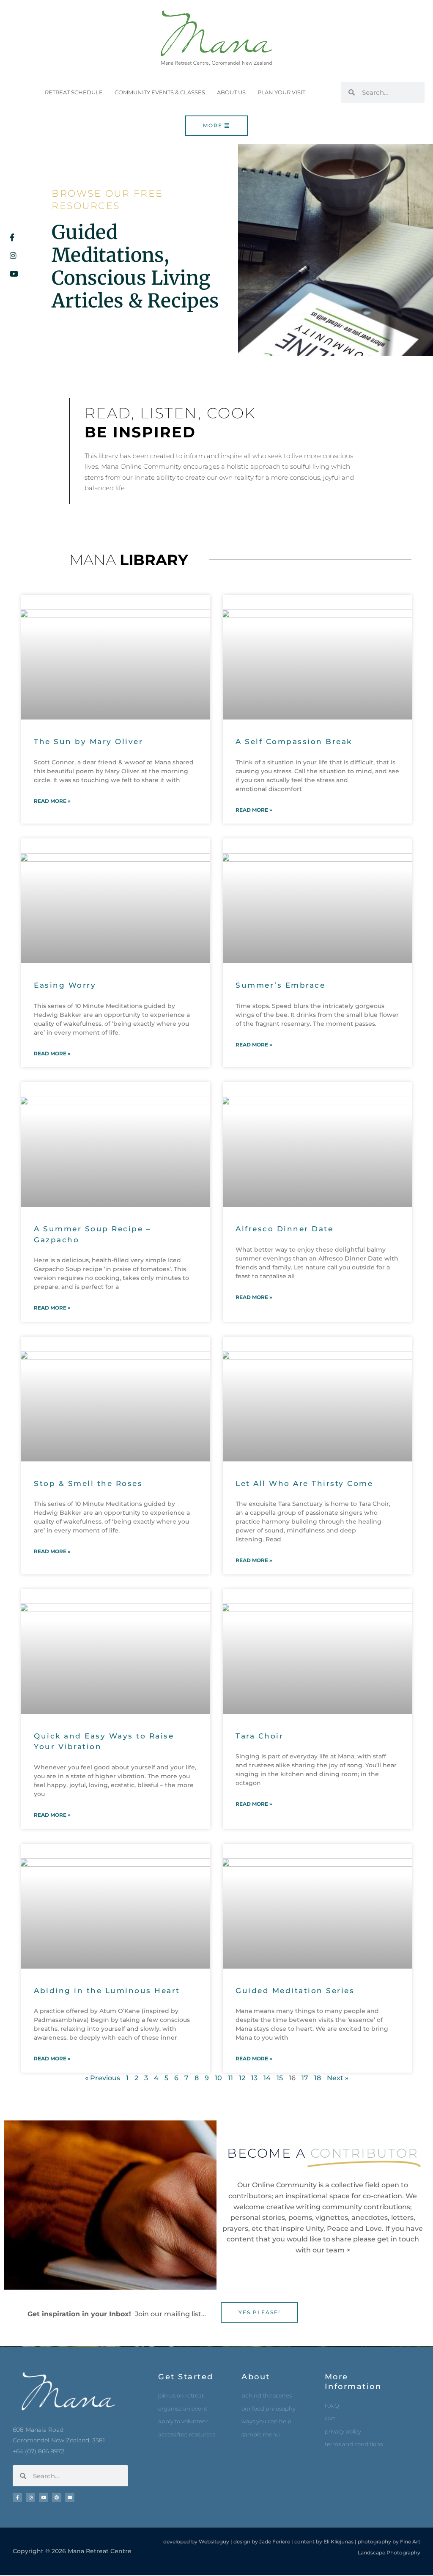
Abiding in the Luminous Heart (107, 1991)
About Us (231, 92)
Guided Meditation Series (295, 1991)
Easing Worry (65, 985)
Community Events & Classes (160, 92)
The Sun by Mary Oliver (88, 741)
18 (318, 2078)
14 (267, 2078)
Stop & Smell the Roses (88, 1483)
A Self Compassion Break (294, 741)
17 (305, 2078)
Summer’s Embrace (280, 985)
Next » (338, 2078)
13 (254, 2078)
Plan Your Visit (281, 92)
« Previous (103, 2078)
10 (218, 2078)
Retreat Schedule (74, 92)
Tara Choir (259, 1736)
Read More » (52, 801)
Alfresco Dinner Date (284, 1229)
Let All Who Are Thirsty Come (304, 1483)
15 (280, 2078)
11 (230, 2078)
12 (242, 2078)
